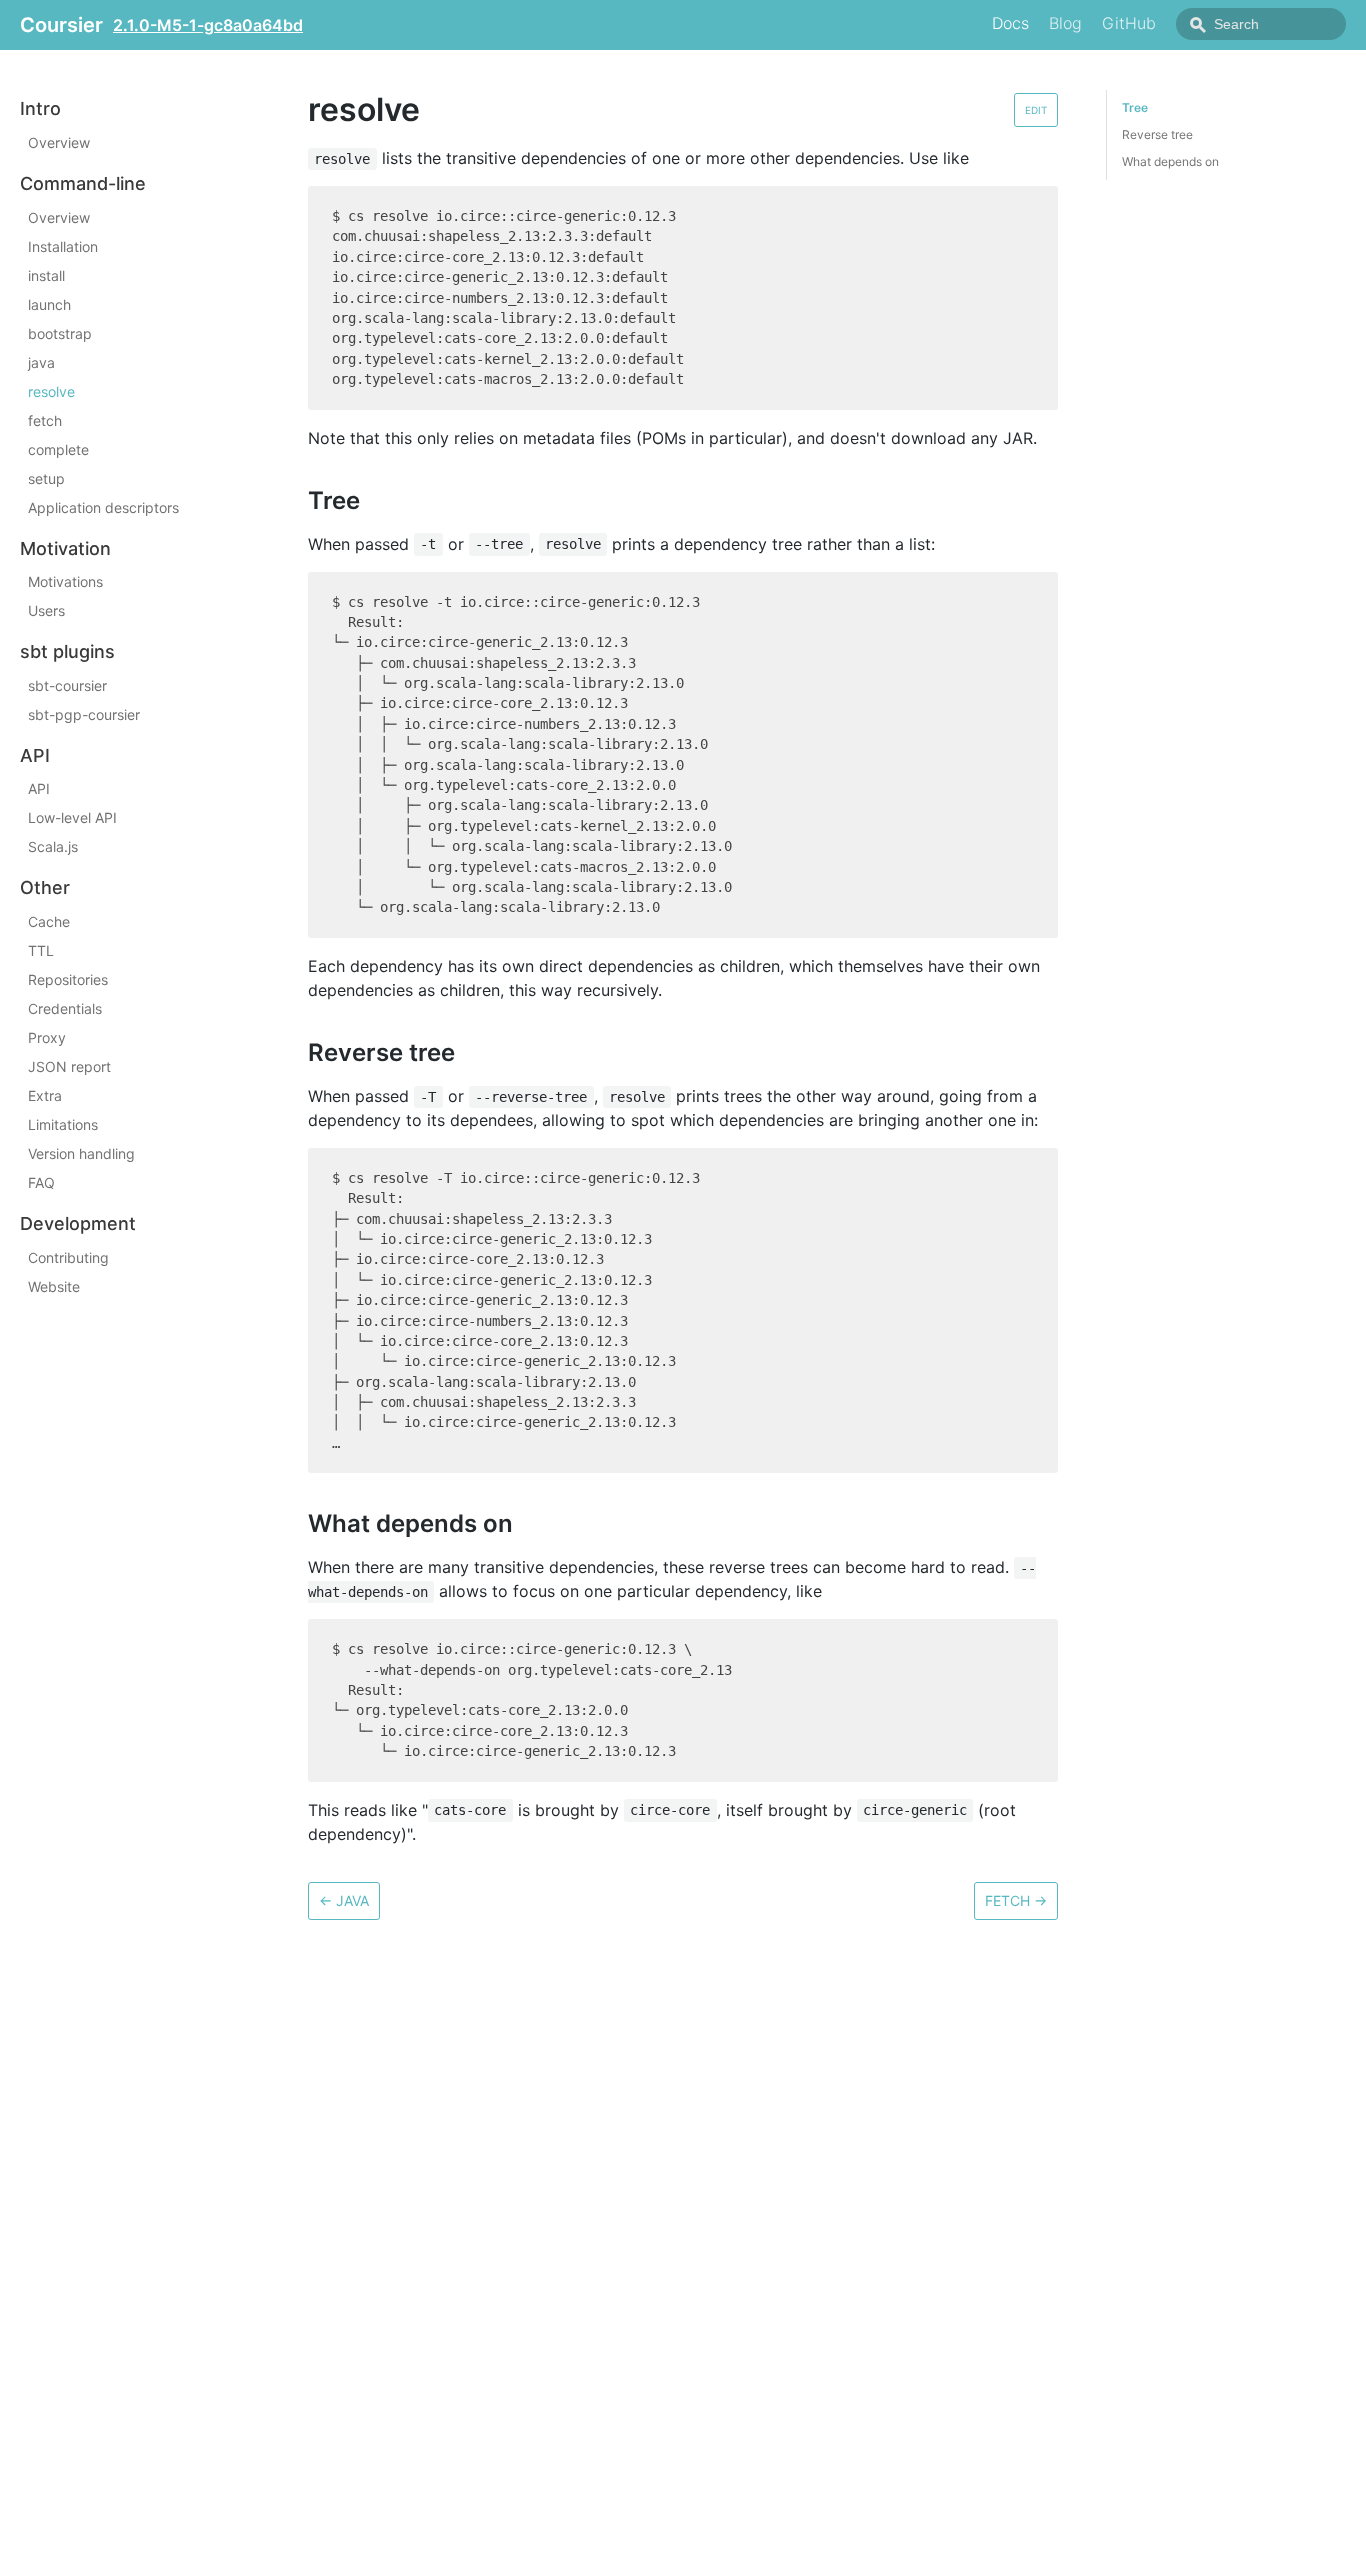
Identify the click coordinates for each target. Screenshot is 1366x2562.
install (46, 274)
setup (46, 477)
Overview (59, 142)
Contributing (68, 1256)
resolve (51, 390)
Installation (63, 245)
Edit (1036, 110)
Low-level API (72, 817)
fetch (45, 419)
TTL (41, 950)
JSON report (69, 1066)
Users (46, 610)
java (41, 361)
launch (49, 303)
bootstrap (60, 332)
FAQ (41, 1182)
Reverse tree (1157, 134)
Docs (1010, 23)
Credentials (65, 1008)
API (39, 788)
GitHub (1129, 23)
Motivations (65, 581)
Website (54, 1285)
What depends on (1170, 161)
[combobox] (1261, 24)
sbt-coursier (67, 684)
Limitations (63, 1124)
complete (58, 448)
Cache (49, 921)
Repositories (68, 979)
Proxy (47, 1037)
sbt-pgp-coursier (84, 713)
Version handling (81, 1153)
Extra (45, 1095)
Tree (1135, 107)
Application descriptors (103, 506)
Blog (1065, 23)
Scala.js (53, 846)
